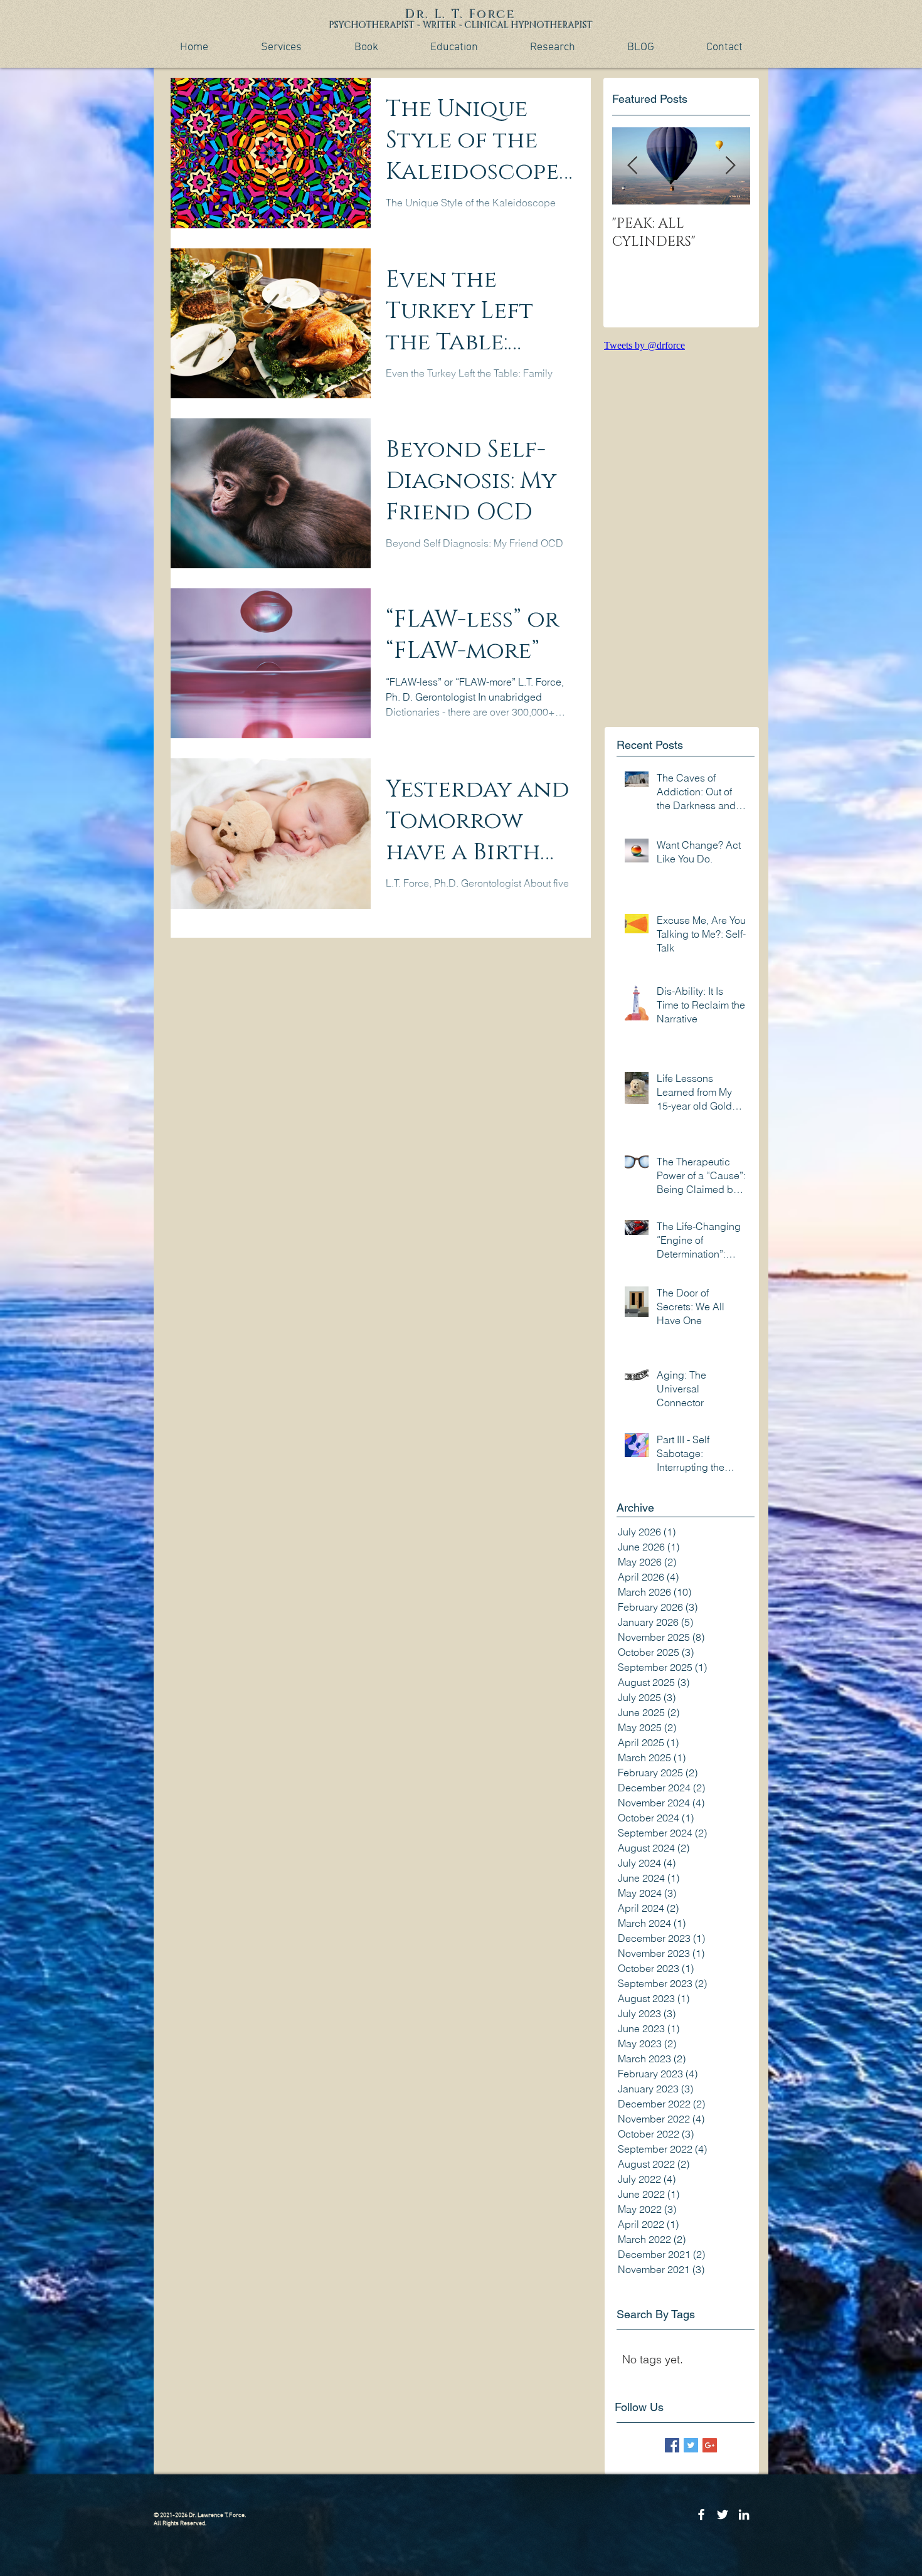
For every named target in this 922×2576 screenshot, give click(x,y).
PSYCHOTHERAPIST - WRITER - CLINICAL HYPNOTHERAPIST (461, 25)
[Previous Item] (632, 166)
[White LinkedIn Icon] (744, 2515)
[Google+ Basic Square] (710, 2445)
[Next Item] (730, 166)
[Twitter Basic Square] (691, 2445)
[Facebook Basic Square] (672, 2445)
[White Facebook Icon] (701, 2515)
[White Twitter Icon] (723, 2515)
